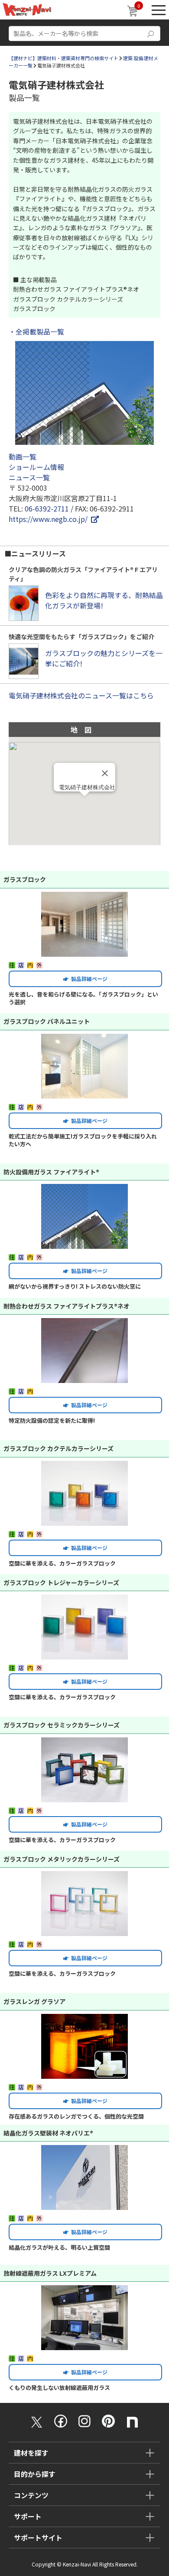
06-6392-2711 (47, 508)
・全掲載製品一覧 (36, 331)
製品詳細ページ (88, 979)
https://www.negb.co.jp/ (50, 519)
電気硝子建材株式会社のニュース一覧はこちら (81, 695)
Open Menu (159, 10)
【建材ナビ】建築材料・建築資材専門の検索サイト (63, 58)
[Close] (105, 773)
